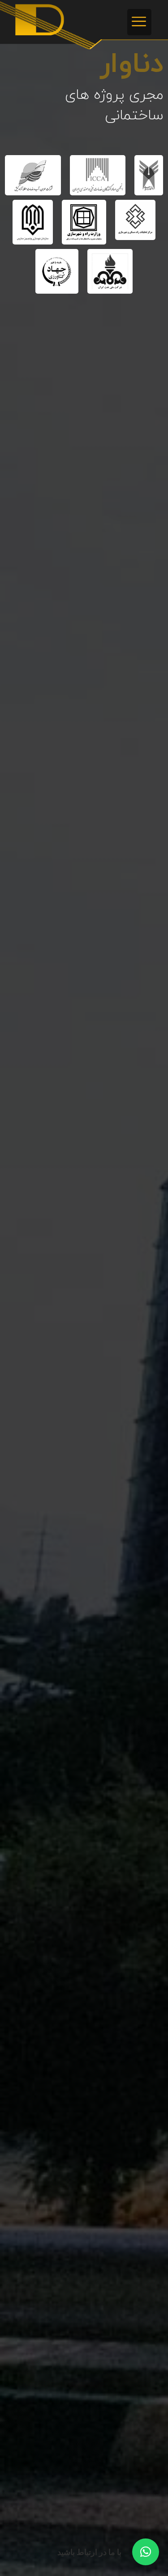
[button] (139, 22)
